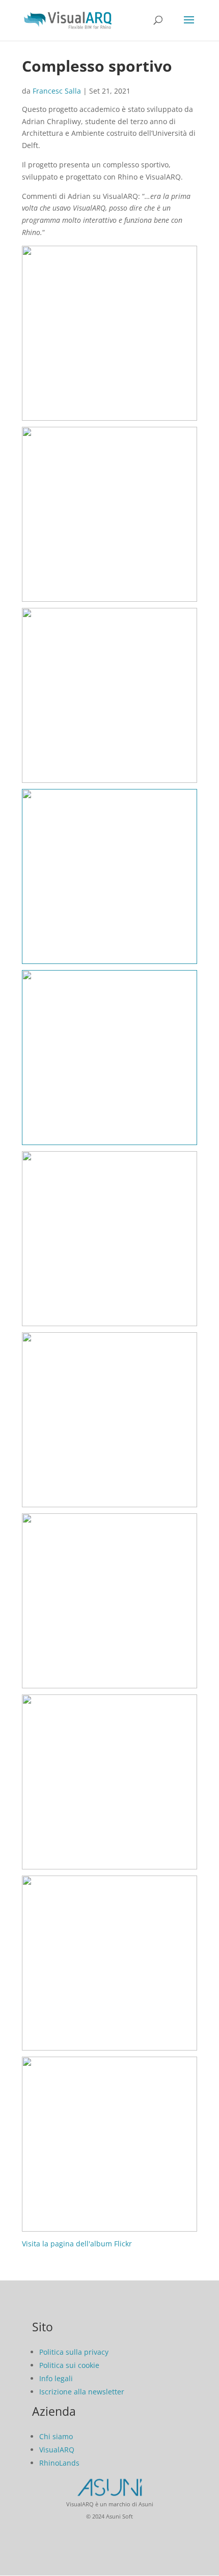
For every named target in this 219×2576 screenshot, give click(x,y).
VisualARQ (57, 2450)
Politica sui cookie (69, 2365)
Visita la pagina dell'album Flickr (77, 2244)
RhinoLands (59, 2463)
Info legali (56, 2378)
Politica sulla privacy (74, 2352)
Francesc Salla (57, 91)
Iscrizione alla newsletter (82, 2392)
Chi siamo (56, 2436)
